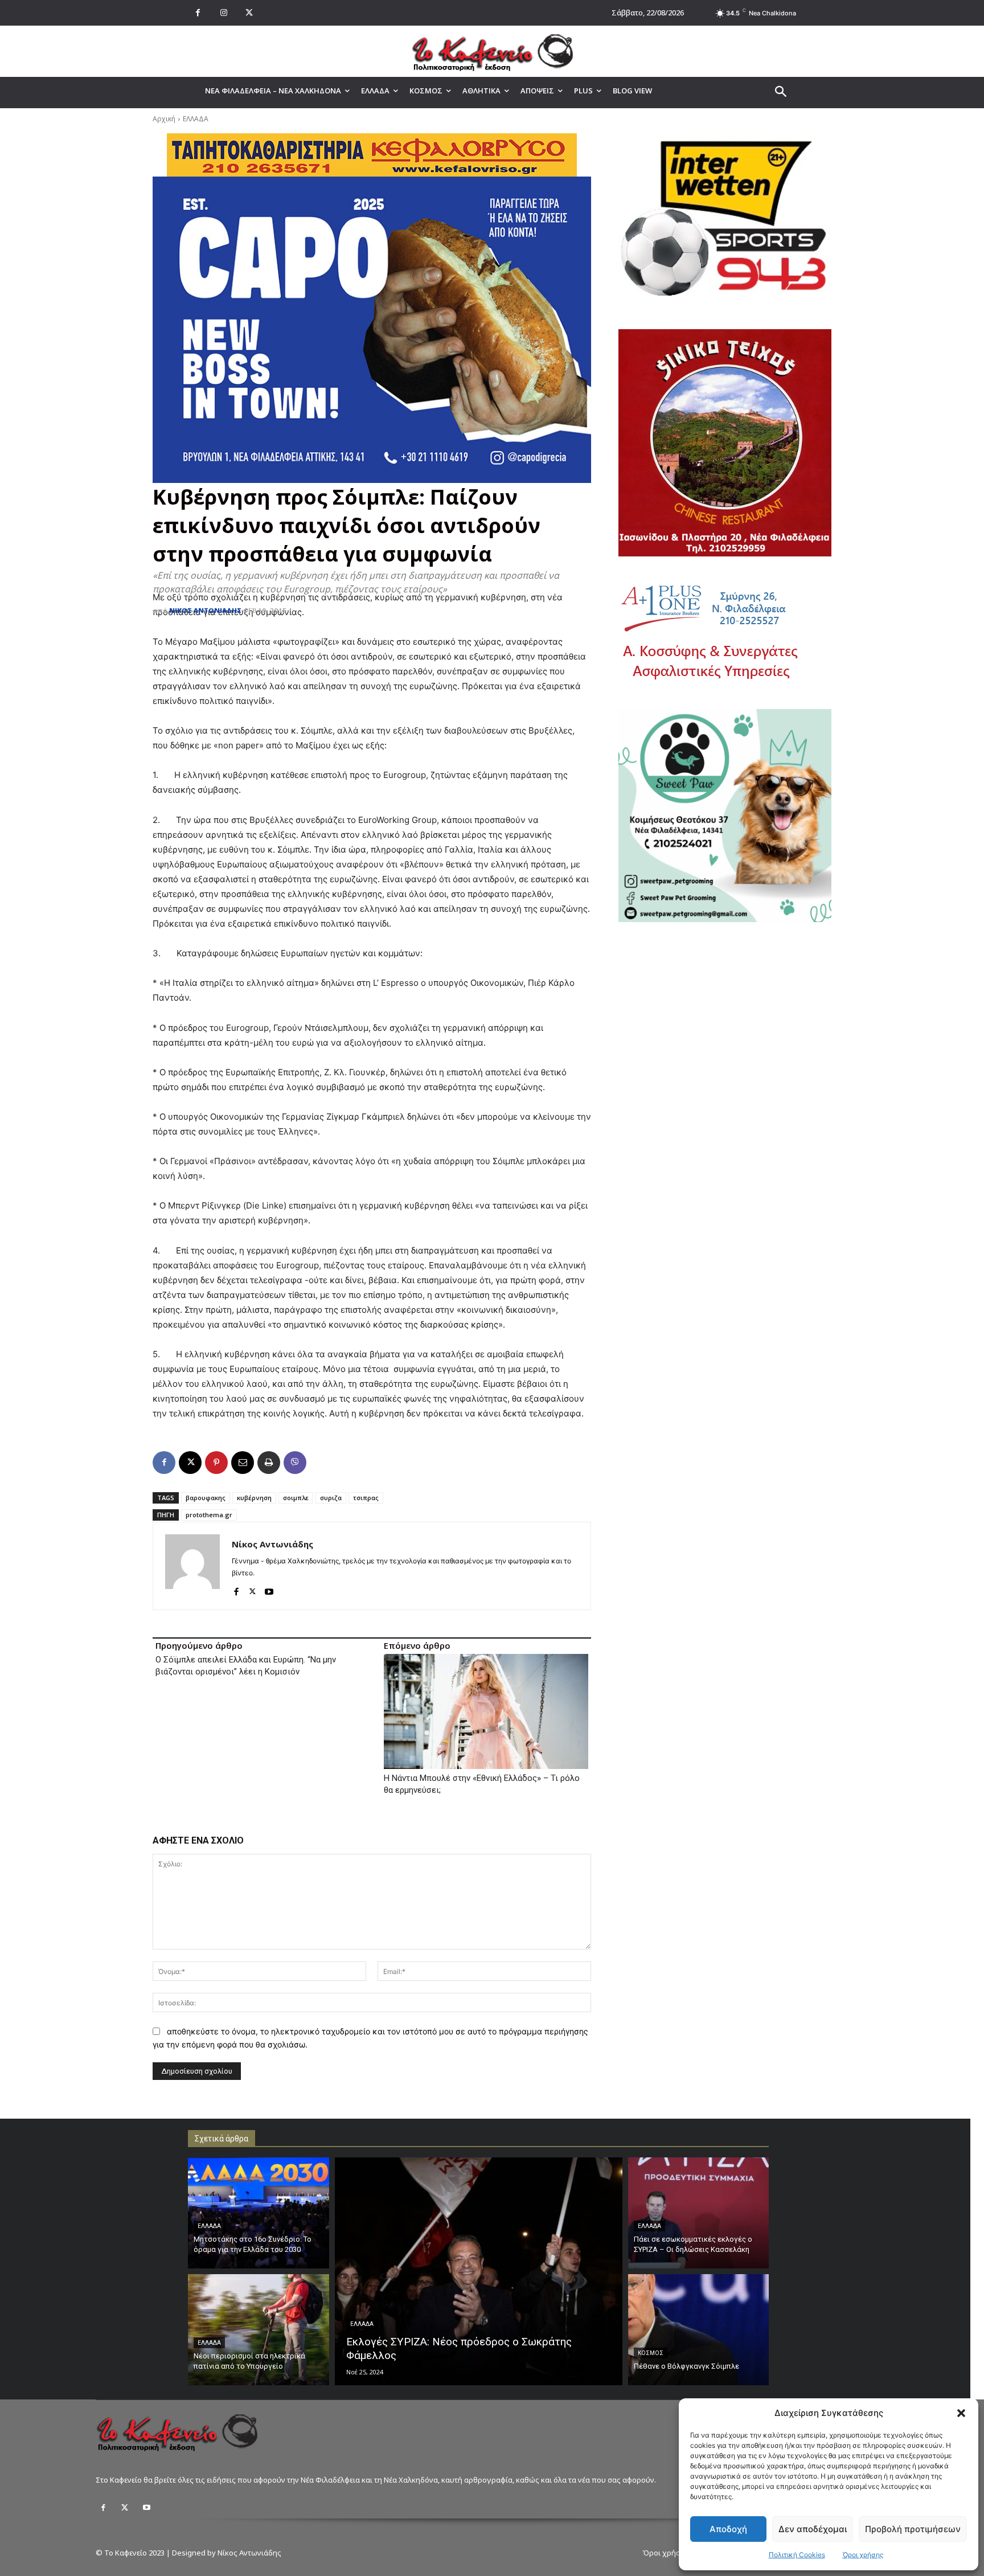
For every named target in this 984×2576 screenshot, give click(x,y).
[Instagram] (224, 13)
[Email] (243, 1463)
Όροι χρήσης (863, 2555)
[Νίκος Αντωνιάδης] (192, 1566)
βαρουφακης (206, 1498)
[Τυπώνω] (269, 1463)
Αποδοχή (728, 2529)
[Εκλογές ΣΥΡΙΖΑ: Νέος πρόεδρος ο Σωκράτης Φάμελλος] (479, 2271)
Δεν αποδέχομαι (813, 2529)
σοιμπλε (296, 1498)
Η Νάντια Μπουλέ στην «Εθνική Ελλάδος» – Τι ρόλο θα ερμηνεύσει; (482, 1784)
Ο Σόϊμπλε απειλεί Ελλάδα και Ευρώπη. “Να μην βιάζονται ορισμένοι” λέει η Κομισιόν (246, 1666)
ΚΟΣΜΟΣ (651, 2353)
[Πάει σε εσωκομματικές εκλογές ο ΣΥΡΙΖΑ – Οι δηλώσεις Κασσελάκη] (699, 2213)
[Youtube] (269, 1589)
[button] (961, 2413)
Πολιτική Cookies (797, 2555)
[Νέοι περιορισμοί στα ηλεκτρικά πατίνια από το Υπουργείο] (259, 2330)
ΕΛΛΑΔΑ (196, 119)
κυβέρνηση (254, 1498)
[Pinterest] (216, 1463)
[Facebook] (198, 13)
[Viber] (295, 1463)
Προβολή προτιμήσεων (913, 2529)
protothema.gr (209, 1515)
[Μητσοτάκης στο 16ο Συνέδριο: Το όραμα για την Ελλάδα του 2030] (259, 2213)
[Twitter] (125, 2508)
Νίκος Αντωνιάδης (205, 610)
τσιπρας (366, 1498)
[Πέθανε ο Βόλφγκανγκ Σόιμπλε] (699, 2330)
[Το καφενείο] (492, 51)
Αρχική (164, 119)
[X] (249, 13)
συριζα (331, 1498)
